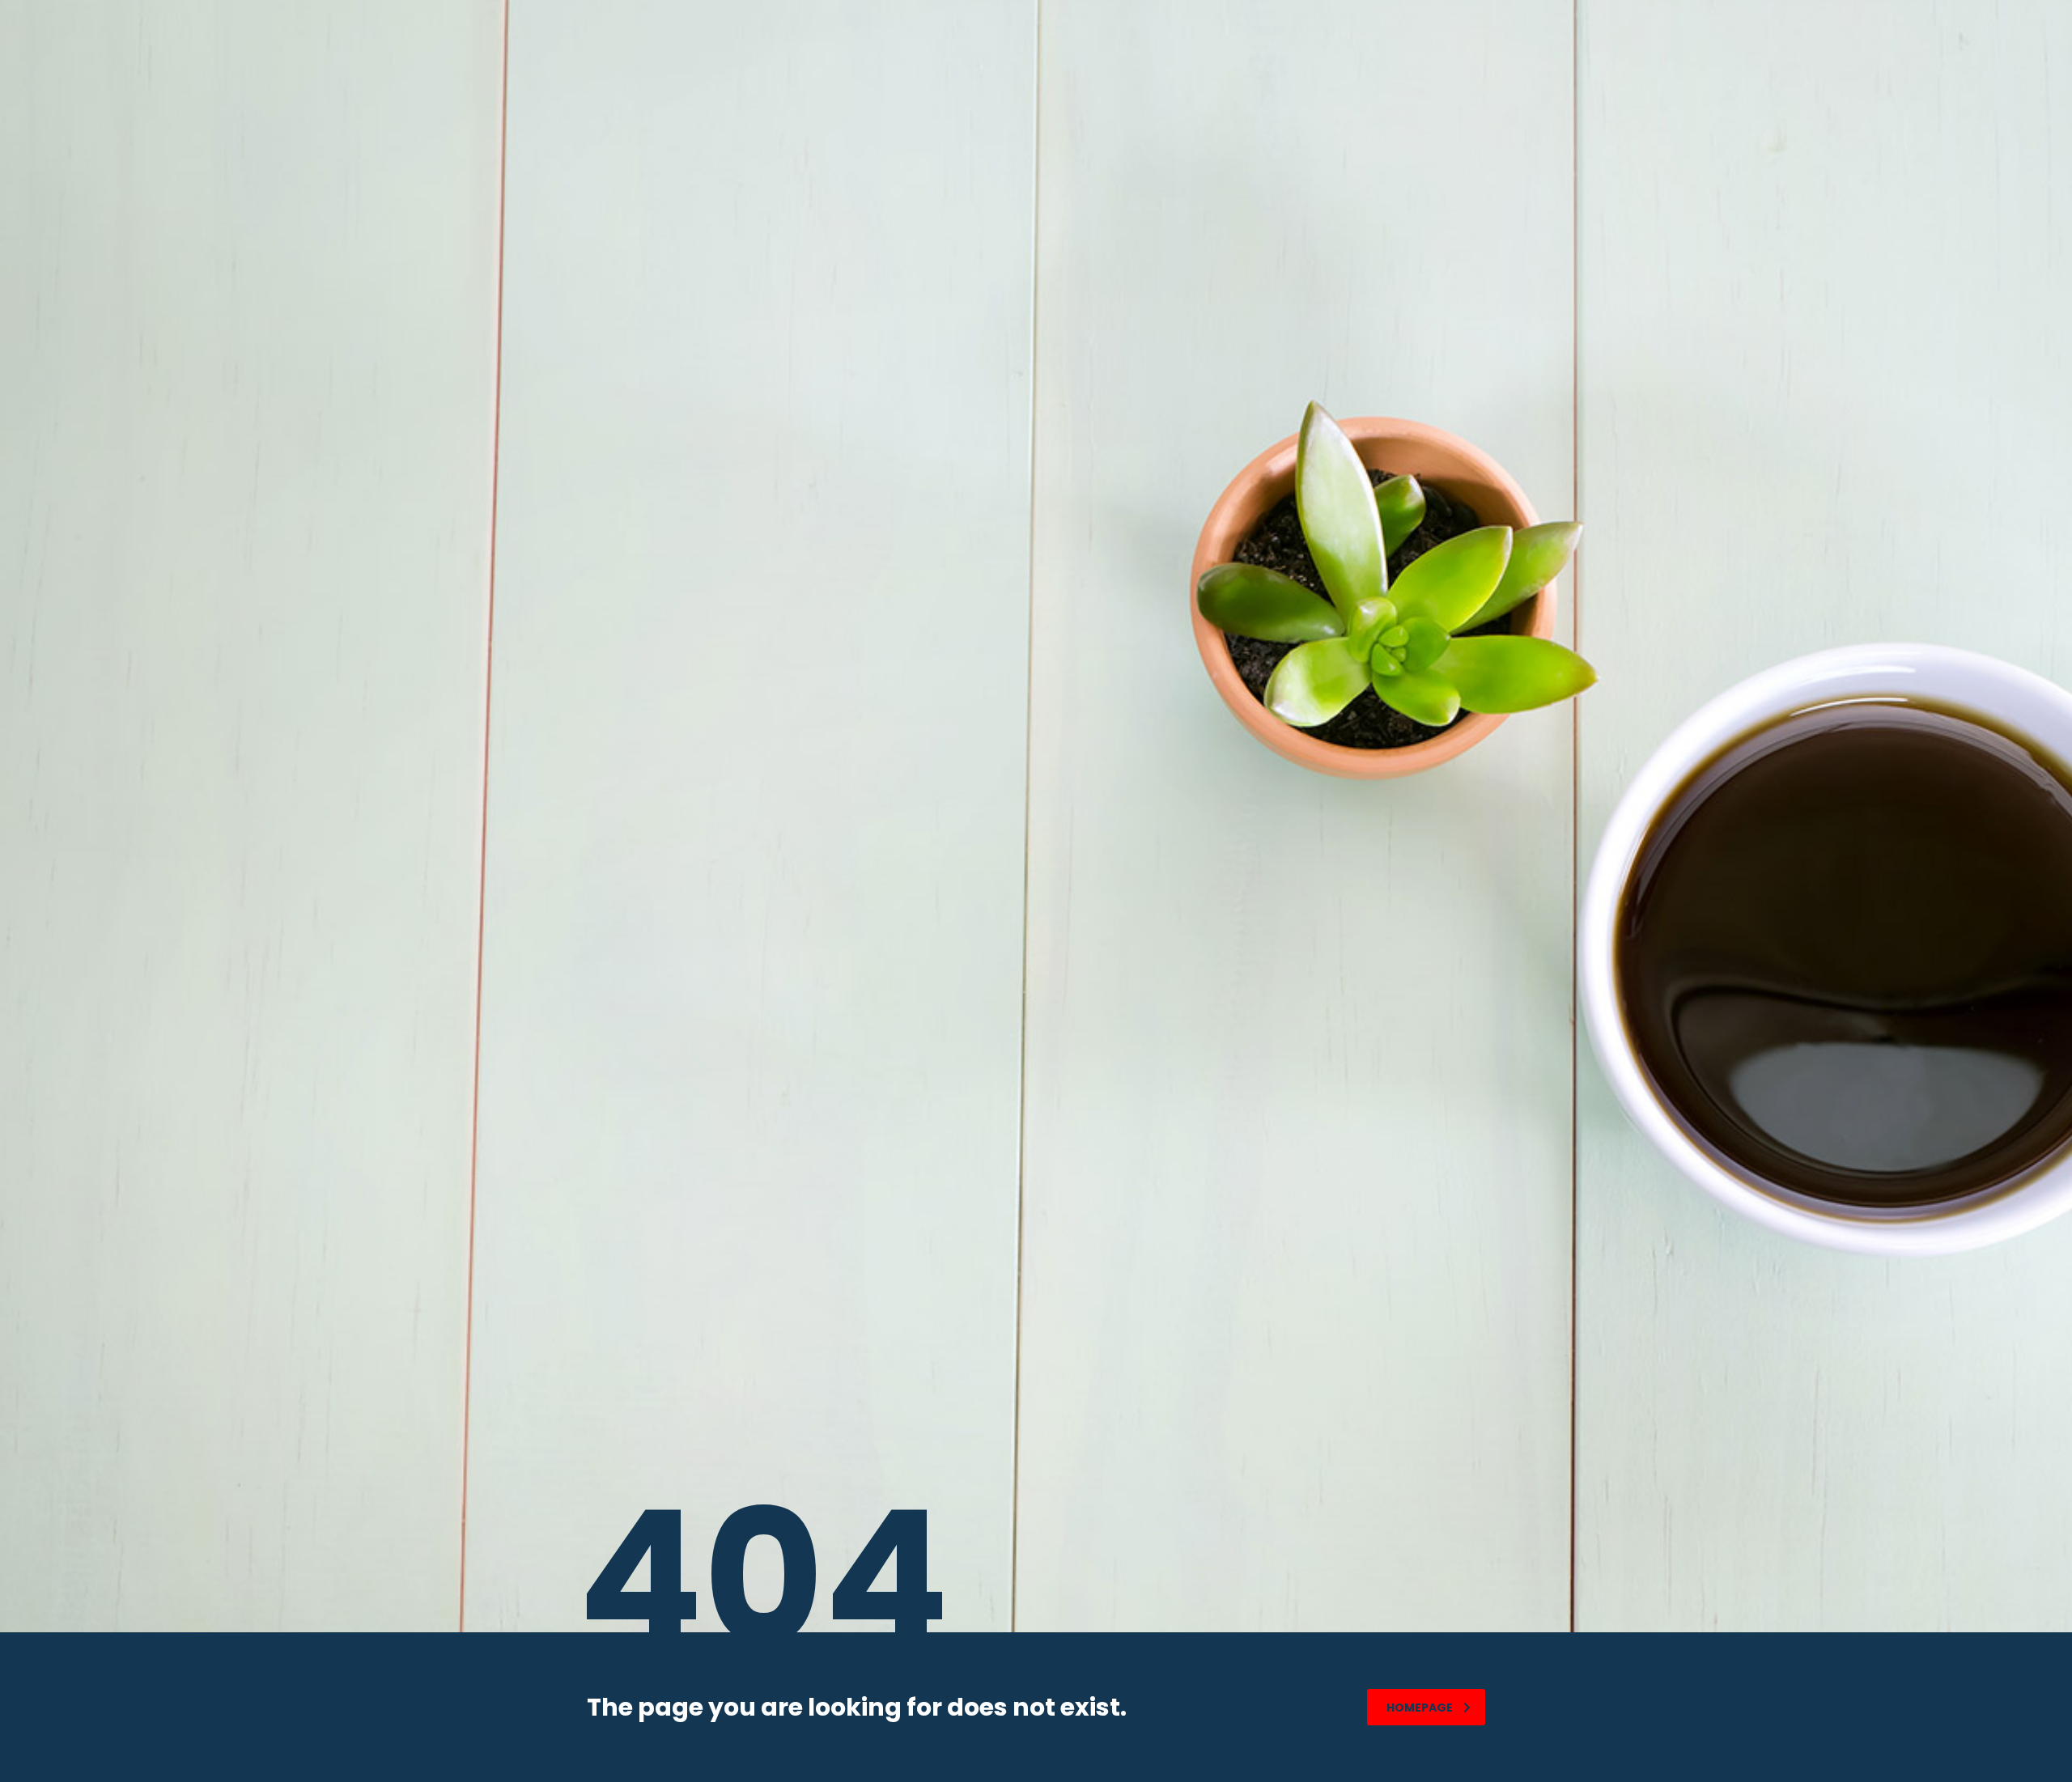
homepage (1420, 1708)
